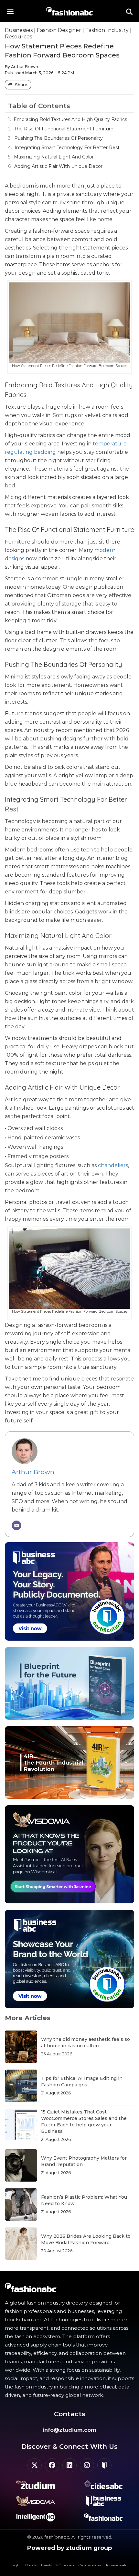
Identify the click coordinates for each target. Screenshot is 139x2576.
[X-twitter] (35, 2465)
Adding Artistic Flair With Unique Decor (58, 166)
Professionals (116, 2565)
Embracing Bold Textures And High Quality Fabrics (70, 119)
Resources (18, 37)
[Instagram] (87, 2465)
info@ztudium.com (69, 2430)
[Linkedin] (69, 2465)
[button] (10, 11)
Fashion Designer (59, 30)
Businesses (19, 30)
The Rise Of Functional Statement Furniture (64, 129)
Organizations (90, 2565)
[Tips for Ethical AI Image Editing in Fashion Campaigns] (21, 2086)
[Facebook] (52, 2465)
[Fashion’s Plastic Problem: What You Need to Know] (21, 2204)
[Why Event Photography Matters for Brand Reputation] (21, 2165)
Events (46, 2565)
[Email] (16, 1525)
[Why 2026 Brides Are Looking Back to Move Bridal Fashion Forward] (21, 2244)
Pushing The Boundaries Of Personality (59, 138)
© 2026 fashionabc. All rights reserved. (70, 2537)
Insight (15, 2565)
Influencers (65, 2565)
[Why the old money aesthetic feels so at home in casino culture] (21, 2047)
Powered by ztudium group (69, 2548)
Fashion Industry (107, 30)
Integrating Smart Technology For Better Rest (67, 148)
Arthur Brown (33, 1472)
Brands (31, 2565)
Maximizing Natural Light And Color (54, 157)
